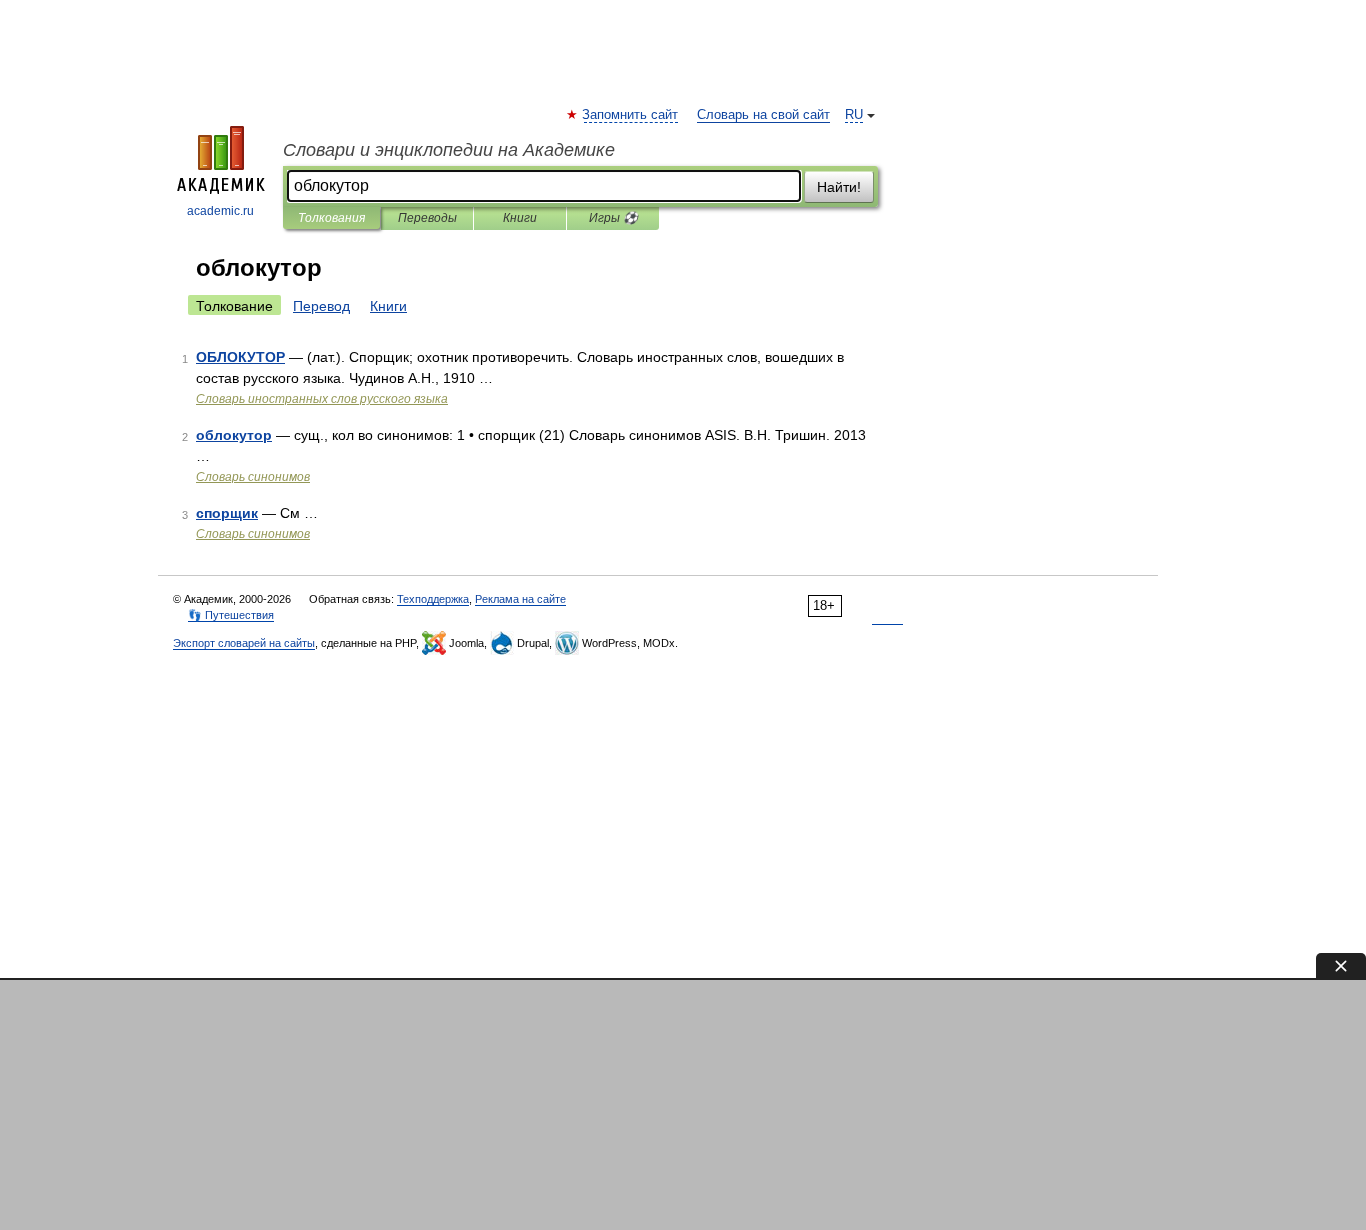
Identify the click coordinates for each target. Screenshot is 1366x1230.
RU (854, 115)
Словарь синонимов (253, 477)
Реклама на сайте (520, 599)
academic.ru (220, 211)
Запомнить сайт (631, 115)
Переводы (427, 218)
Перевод (321, 306)
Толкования (331, 218)
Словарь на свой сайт (763, 115)
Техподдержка (433, 599)
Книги (520, 218)
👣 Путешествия (231, 615)
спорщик (227, 513)
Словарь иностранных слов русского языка (322, 399)
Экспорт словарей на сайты (244, 643)
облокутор (234, 435)
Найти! (839, 187)
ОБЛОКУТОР (240, 357)
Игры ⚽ (613, 218)
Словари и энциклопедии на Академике (449, 150)
